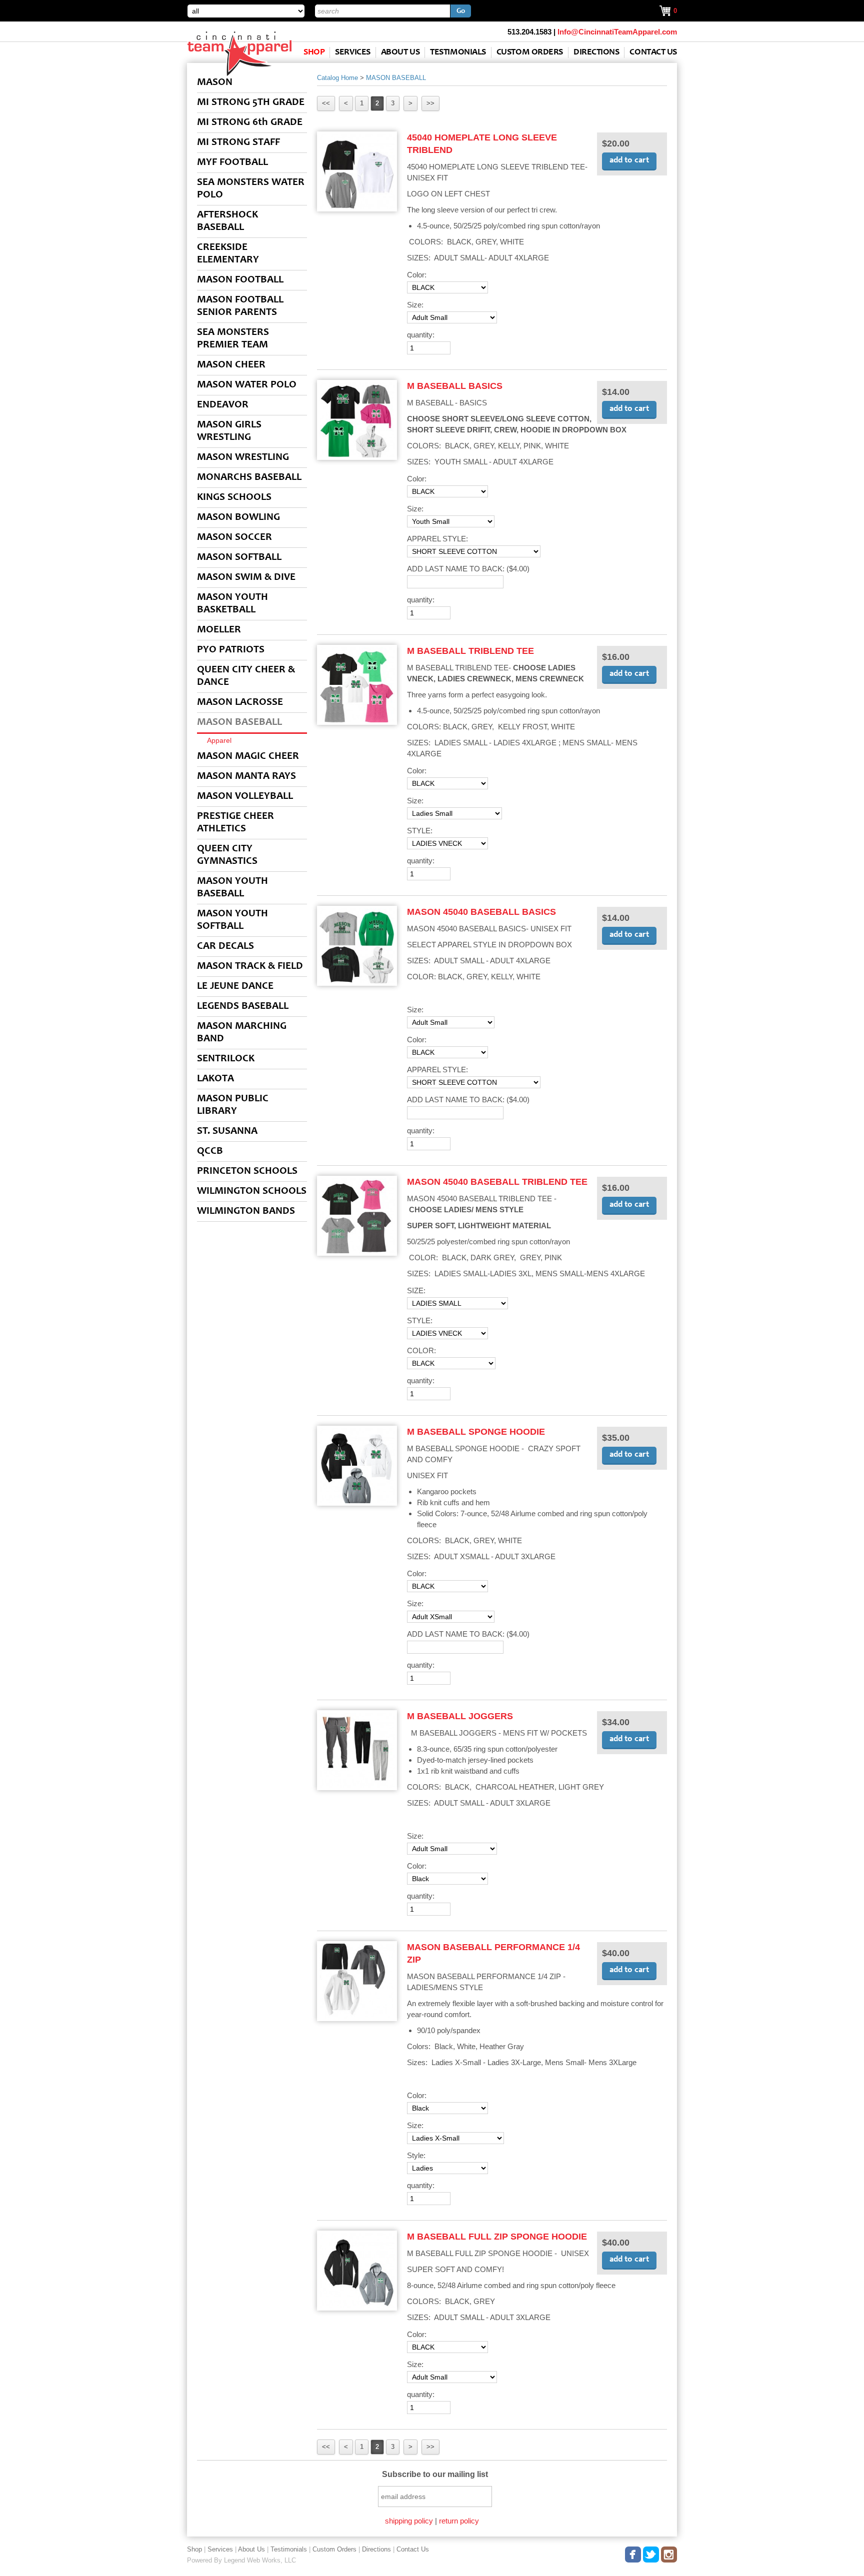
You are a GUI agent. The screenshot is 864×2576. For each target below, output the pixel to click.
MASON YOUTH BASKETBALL (232, 604)
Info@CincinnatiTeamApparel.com (617, 32)
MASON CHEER (231, 365)
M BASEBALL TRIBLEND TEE (470, 651)
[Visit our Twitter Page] (651, 2553)
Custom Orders (530, 52)
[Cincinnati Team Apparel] (239, 74)
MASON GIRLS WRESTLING (229, 431)
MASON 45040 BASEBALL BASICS (481, 912)
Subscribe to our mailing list (435, 2474)
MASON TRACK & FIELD (250, 967)
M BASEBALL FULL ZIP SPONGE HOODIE (497, 2237)
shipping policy (409, 2521)
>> (430, 103)
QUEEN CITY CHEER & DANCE (246, 676)
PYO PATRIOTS (231, 650)
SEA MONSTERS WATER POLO (251, 189)
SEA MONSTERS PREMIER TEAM (233, 339)
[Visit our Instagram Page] (669, 2553)
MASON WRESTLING (243, 458)
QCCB (210, 1152)
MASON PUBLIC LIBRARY (233, 1105)
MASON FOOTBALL (240, 280)
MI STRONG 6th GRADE (250, 123)
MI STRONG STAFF (238, 143)
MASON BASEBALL (239, 723)
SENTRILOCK (226, 1059)
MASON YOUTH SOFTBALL (232, 920)
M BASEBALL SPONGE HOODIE (476, 1432)
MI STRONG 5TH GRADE (251, 103)
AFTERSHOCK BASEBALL (227, 221)
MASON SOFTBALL (239, 558)
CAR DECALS (225, 947)
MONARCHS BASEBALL (249, 478)
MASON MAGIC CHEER (248, 757)
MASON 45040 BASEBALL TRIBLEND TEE (497, 1182)
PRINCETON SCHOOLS (247, 1172)
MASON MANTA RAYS (246, 777)
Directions (596, 52)
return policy (459, 2521)
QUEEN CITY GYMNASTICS (227, 855)
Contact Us (653, 52)
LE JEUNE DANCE (235, 987)
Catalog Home (337, 78)
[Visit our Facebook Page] (633, 2553)
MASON (215, 83)
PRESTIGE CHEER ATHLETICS (235, 823)
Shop (314, 52)
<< (326, 103)
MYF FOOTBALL (232, 163)
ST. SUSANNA (227, 1132)
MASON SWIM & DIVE (246, 578)
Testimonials (458, 52)
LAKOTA (215, 1079)
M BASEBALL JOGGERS (460, 1716)
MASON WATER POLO (247, 385)
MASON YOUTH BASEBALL (232, 888)
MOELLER (219, 630)
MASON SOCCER (234, 538)
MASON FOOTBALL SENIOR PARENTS (240, 306)
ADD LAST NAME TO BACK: (468, 569)
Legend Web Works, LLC (260, 2560)
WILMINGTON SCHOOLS (252, 1192)
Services (352, 52)
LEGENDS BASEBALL (243, 1007)
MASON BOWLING (238, 518)
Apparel (219, 740)
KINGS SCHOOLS (234, 498)
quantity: (421, 335)
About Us (400, 52)
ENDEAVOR (223, 405)
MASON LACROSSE (240, 703)
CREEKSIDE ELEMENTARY (228, 254)
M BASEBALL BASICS (455, 386)
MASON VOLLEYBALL (245, 797)
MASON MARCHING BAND (242, 1033)
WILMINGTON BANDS (246, 1212)
